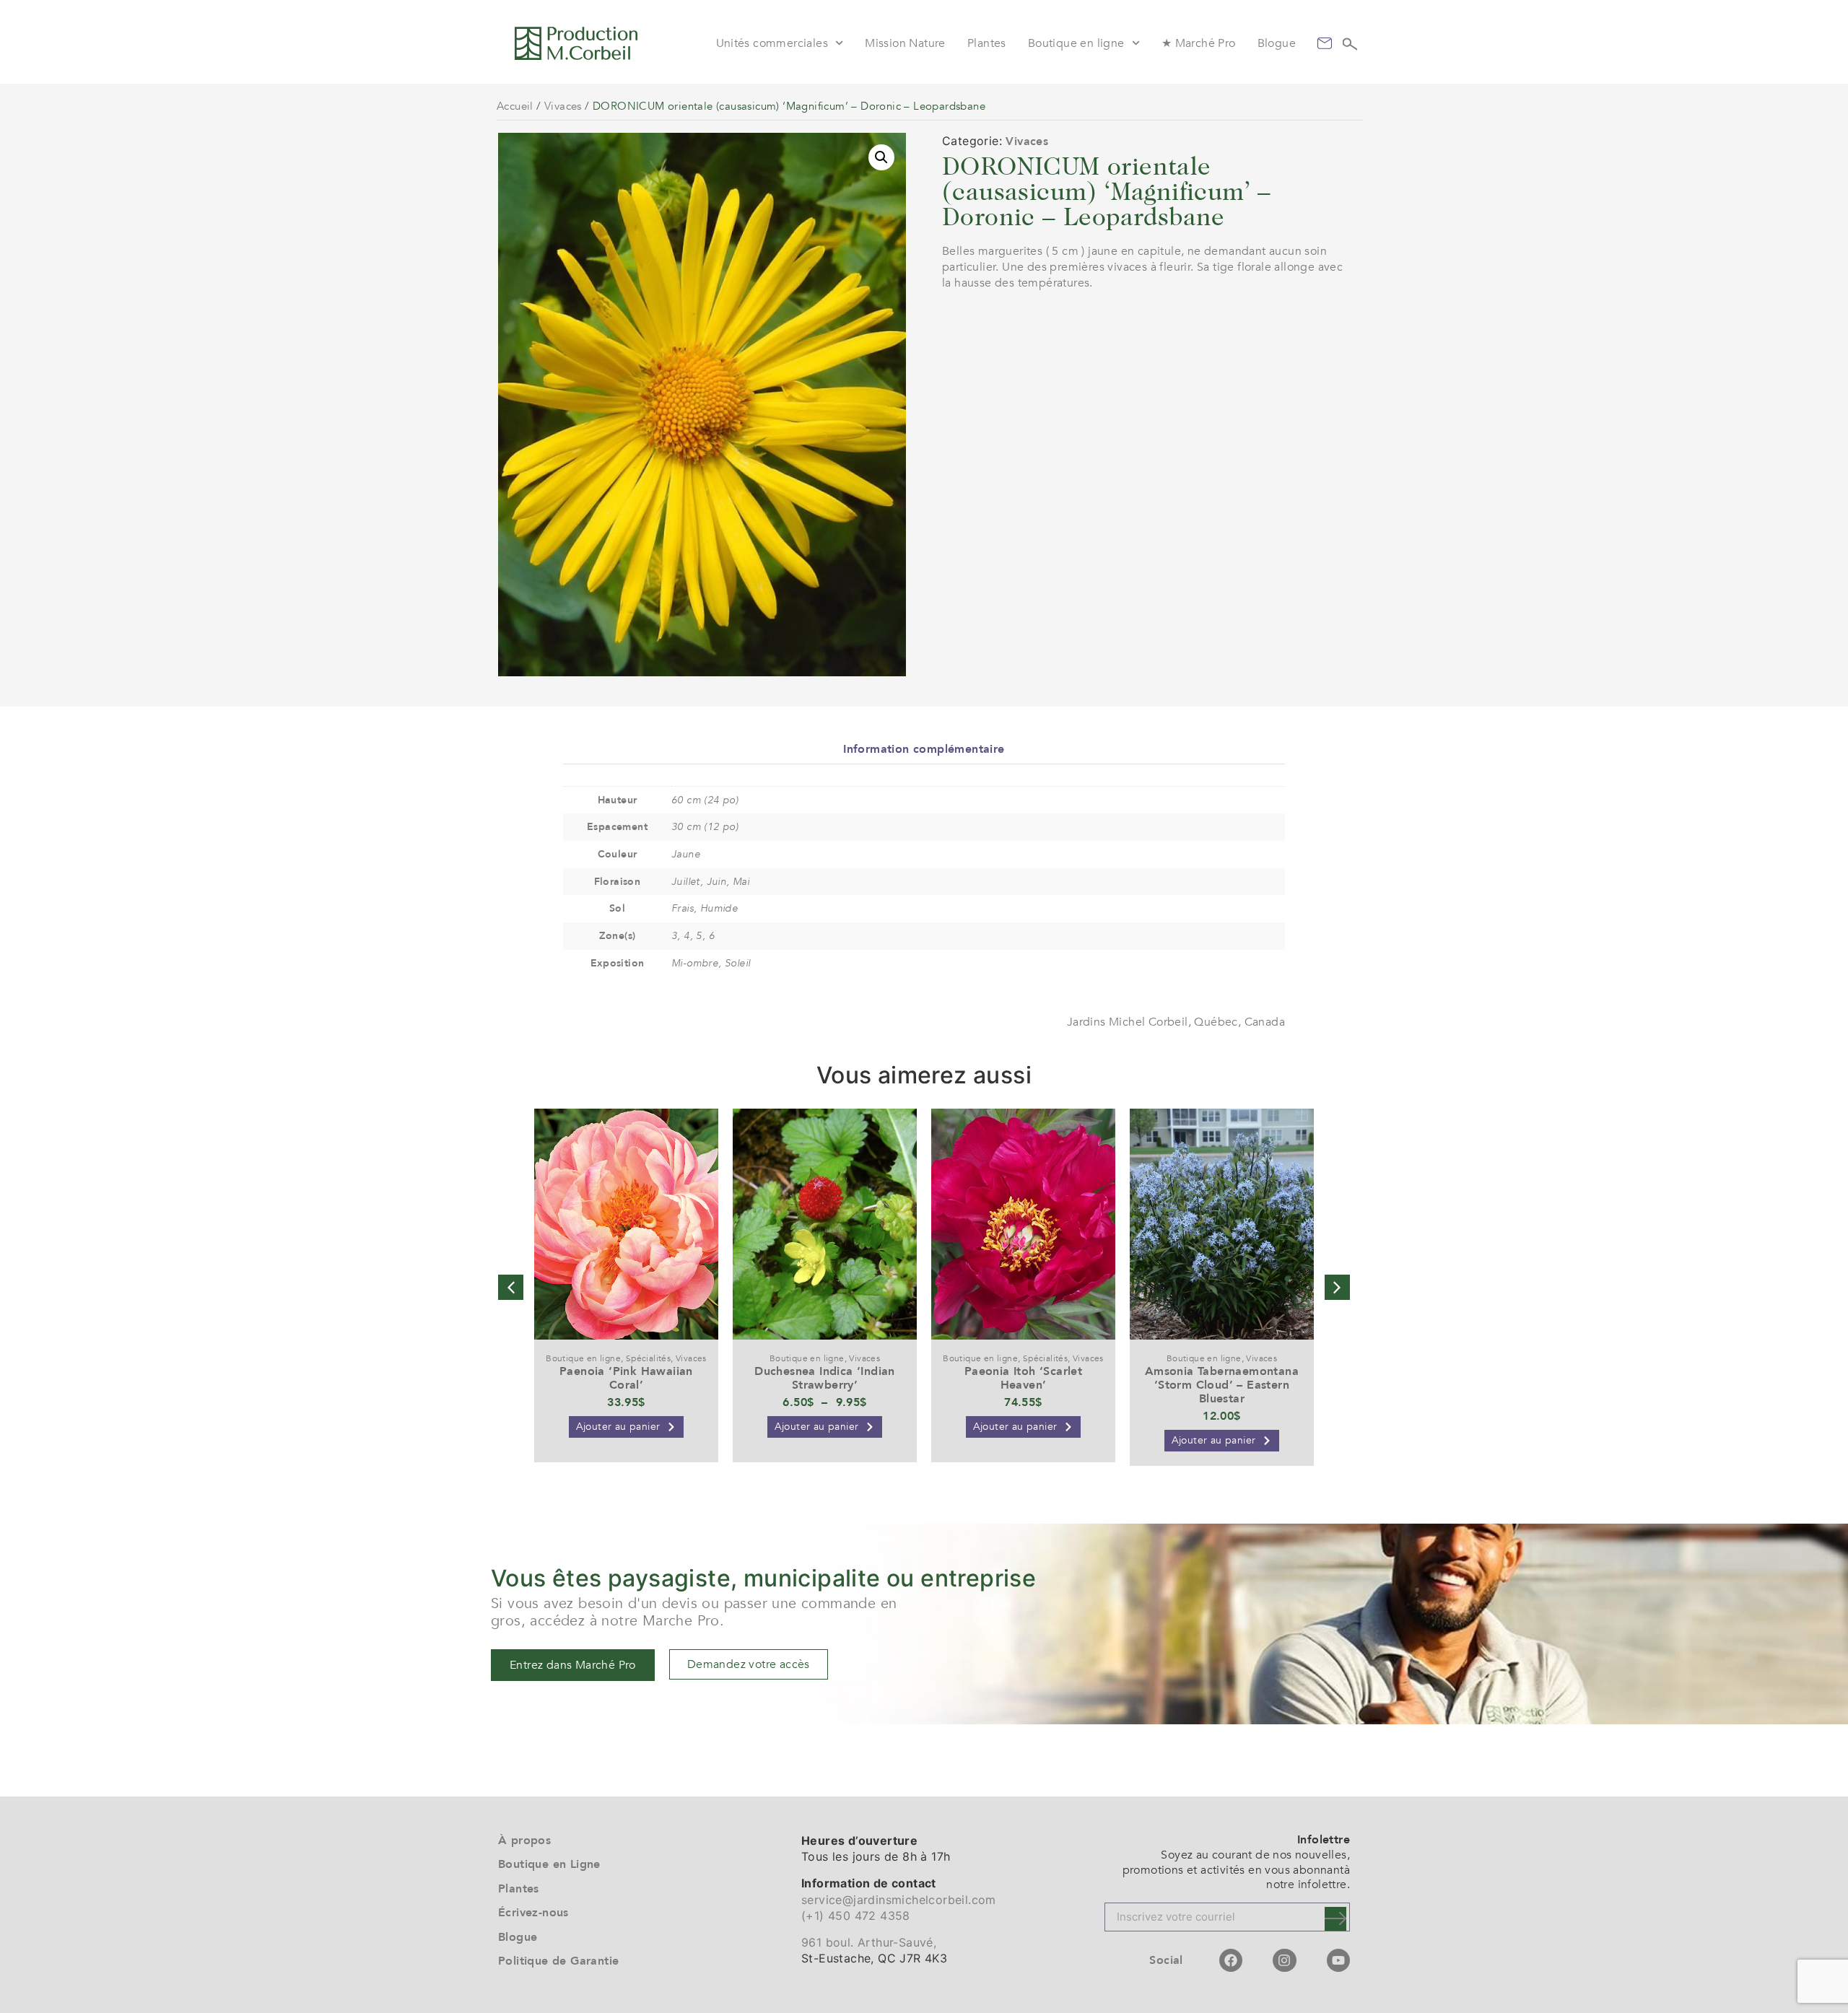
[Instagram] (1284, 1960)
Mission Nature (905, 43)
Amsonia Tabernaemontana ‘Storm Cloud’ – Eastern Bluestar (1222, 1385)
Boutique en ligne (1076, 43)
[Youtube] (1338, 1960)
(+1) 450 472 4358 (856, 1916)
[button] (881, 157)
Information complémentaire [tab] (924, 749)
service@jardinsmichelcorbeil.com (899, 1900)
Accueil (515, 106)
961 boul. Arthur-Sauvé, (869, 1942)
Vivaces (563, 106)
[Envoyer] (1335, 1919)
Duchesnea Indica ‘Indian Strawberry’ (825, 1378)
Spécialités (648, 1358)
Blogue (1277, 43)
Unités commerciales (772, 43)
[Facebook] (1231, 1960)
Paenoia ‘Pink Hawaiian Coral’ (626, 1378)
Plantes (987, 43)
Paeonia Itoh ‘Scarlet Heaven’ (1023, 1378)
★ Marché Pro (1199, 43)
